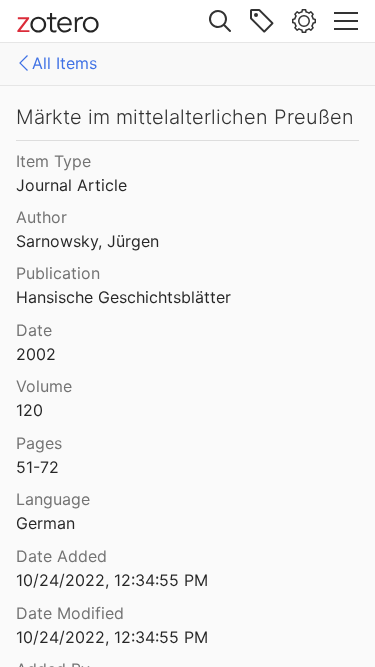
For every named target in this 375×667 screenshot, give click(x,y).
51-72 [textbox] (37, 467)
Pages (39, 443)
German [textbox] (45, 523)
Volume (44, 386)
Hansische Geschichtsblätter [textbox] (123, 297)
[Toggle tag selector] (262, 21)
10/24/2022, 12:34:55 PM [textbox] (112, 580)
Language (53, 499)
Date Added (61, 556)
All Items (64, 63)
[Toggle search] (220, 21)
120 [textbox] (29, 410)
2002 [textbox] (36, 354)
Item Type (53, 161)
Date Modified (70, 613)
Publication (58, 273)
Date (34, 330)
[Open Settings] (304, 21)
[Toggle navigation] (346, 21)
